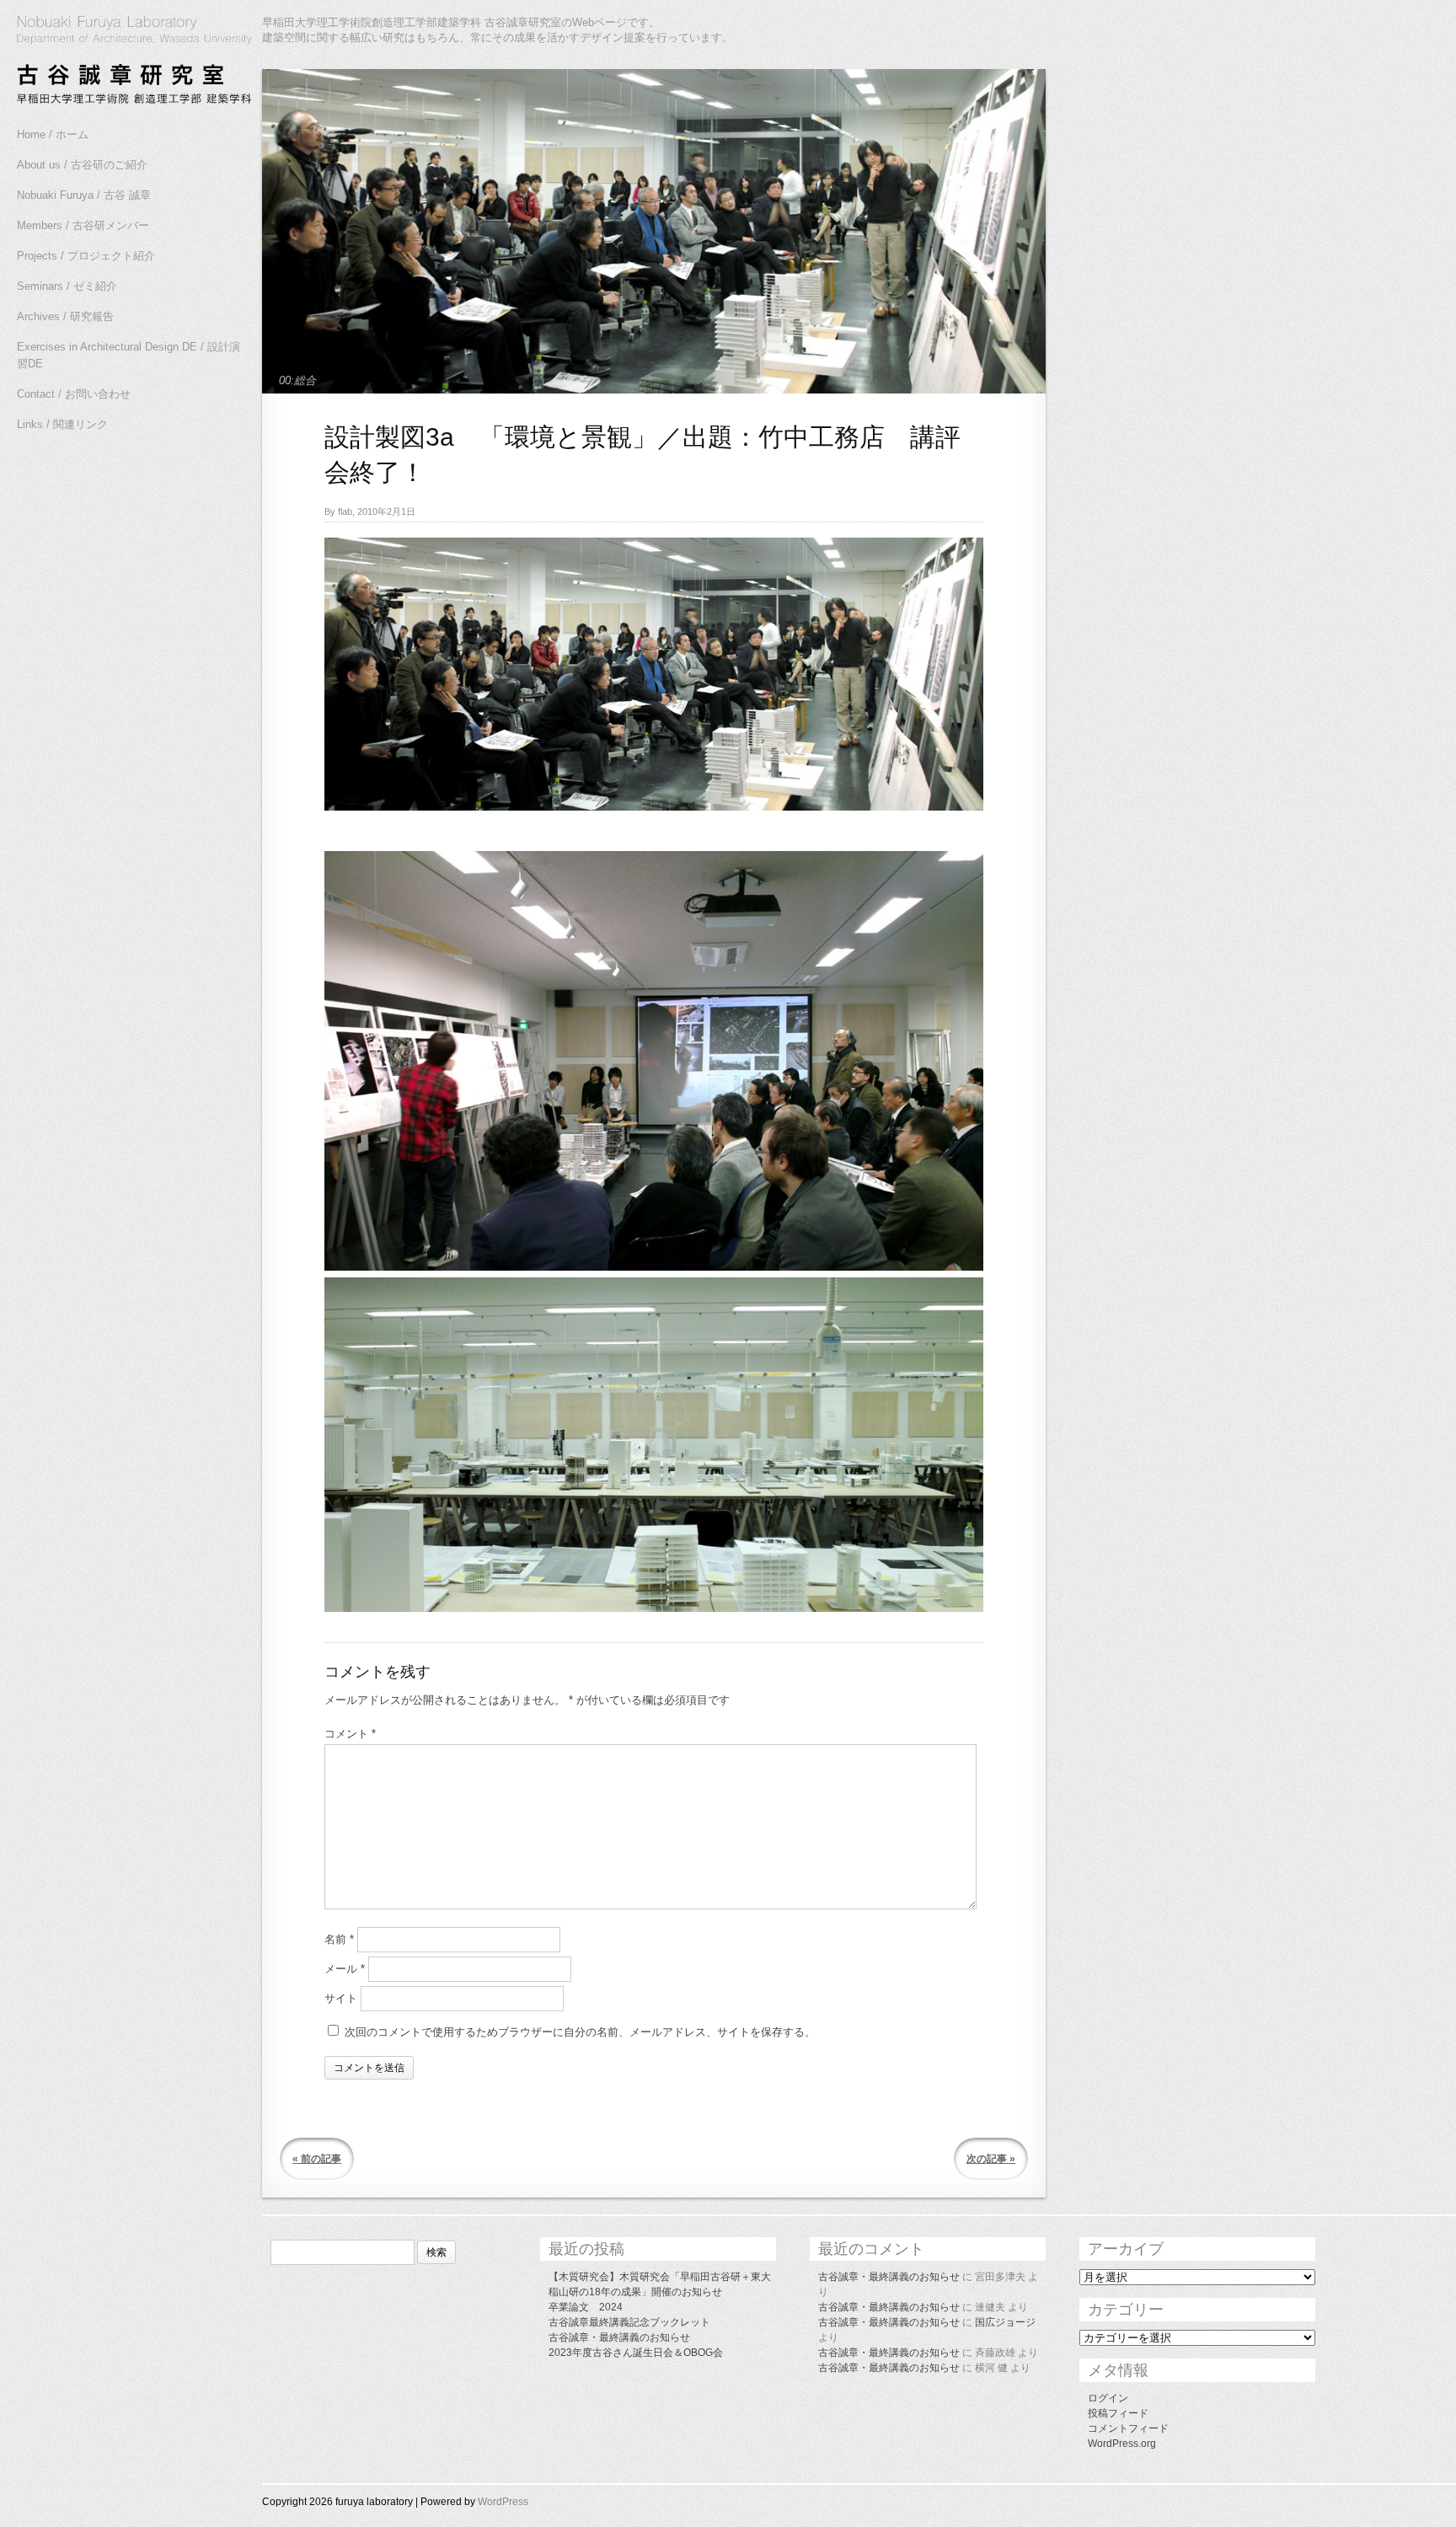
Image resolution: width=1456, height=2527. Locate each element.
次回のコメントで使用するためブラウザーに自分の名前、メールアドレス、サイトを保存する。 (580, 2032)
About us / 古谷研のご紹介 (82, 165)
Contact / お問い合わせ (74, 394)
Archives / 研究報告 (65, 316)
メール (345, 1969)
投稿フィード (1118, 2413)
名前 (339, 1939)
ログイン (1108, 2398)
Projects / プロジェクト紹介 (86, 256)
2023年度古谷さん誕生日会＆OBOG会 (636, 2353)
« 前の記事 (317, 2159)
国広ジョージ (1005, 2322)
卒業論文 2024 (586, 2307)
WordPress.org (1122, 2444)
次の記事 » (991, 2159)
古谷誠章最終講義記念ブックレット (629, 2322)
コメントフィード (1128, 2428)
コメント (350, 1734)
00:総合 (297, 380)
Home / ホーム (53, 134)
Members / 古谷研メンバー (83, 225)
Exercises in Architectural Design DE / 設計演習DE (128, 355)
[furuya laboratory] (126, 62)
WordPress (503, 2502)
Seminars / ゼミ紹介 (67, 286)
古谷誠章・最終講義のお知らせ (619, 2337)
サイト (341, 1998)
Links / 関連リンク (62, 424)
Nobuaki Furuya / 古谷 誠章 (84, 195)
